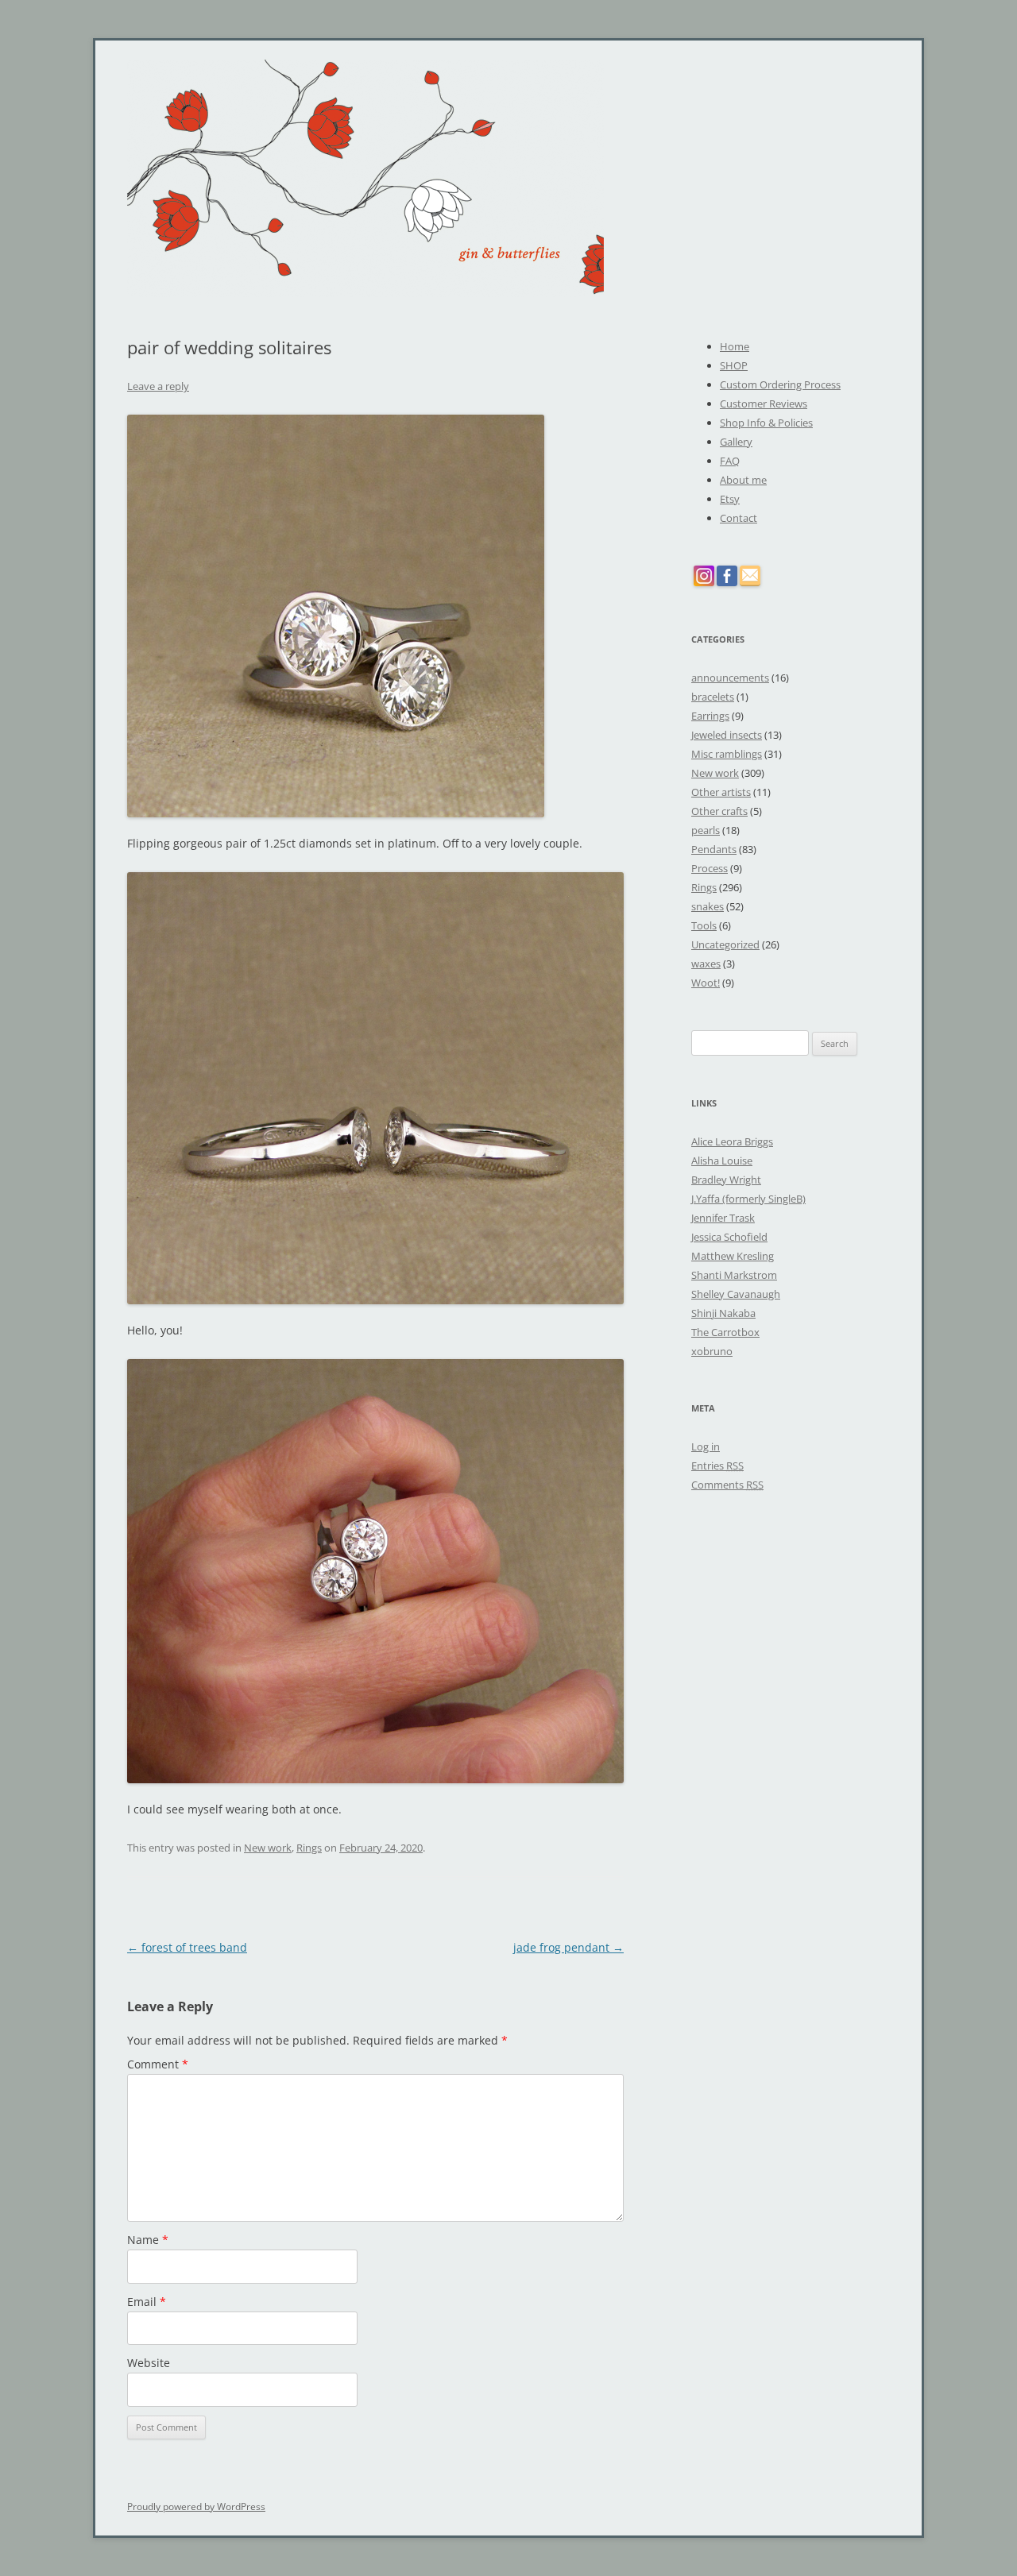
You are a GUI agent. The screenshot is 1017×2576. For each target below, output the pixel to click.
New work (268, 1848)
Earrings (710, 716)
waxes (706, 964)
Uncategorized (725, 944)
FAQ (730, 461)
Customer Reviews (764, 404)
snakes (708, 906)
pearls (706, 830)
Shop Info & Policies (766, 423)
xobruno (712, 1351)
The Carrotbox (725, 1332)
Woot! (706, 983)
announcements (730, 678)
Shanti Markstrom (734, 1275)
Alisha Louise (722, 1161)
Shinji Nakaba (723, 1313)
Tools (704, 925)
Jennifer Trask (723, 1218)
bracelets (713, 697)
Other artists (721, 792)
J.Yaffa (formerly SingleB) (748, 1199)
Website (149, 2363)
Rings (309, 1848)
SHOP (734, 365)
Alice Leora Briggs (732, 1141)
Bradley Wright (726, 1180)
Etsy (730, 499)
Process (710, 868)
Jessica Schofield (729, 1237)
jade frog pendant (568, 1947)
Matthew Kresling (733, 1256)
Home (735, 346)
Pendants (714, 849)
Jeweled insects (727, 735)
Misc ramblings (727, 754)
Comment (158, 2064)
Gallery (736, 442)
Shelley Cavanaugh (736, 1294)
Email (147, 2302)
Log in (706, 1446)
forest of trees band (187, 1947)
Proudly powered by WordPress (196, 2506)
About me (743, 480)
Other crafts (719, 811)
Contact (739, 518)
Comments (727, 1485)
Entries (717, 1466)
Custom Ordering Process (780, 384)
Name (148, 2240)
